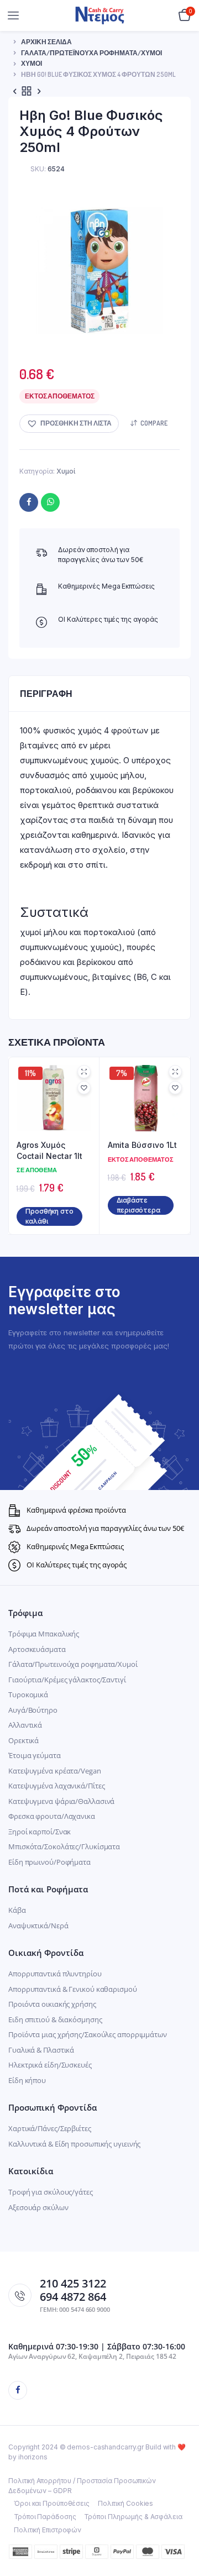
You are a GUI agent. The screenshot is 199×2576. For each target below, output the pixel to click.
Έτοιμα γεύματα (35, 1755)
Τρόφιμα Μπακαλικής (44, 1634)
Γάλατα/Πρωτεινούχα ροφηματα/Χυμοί (73, 1664)
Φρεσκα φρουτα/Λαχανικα (52, 1816)
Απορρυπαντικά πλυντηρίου (55, 1974)
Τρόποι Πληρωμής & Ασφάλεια (133, 2517)
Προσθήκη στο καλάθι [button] (49, 1216)
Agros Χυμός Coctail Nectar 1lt (49, 1150)
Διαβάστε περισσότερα (138, 1205)
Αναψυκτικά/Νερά (38, 1926)
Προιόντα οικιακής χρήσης (52, 2004)
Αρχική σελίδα (46, 42)
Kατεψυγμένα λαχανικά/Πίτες (56, 1786)
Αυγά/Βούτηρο (33, 1710)
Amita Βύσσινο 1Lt (142, 1145)
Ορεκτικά (23, 1740)
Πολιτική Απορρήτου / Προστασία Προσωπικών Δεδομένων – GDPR (82, 2486)
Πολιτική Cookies (125, 2503)
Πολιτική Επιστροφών (48, 2530)
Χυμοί (32, 63)
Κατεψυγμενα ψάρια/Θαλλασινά (61, 1801)
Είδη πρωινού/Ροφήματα (49, 1862)
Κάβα (17, 1910)
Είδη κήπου (27, 2080)
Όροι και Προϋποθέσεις (52, 2503)
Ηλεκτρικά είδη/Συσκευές (50, 2065)
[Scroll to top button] (181, 2532)
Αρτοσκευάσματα (37, 1649)
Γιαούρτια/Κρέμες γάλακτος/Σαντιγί (67, 1680)
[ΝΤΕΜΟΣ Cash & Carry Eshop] (100, 15)
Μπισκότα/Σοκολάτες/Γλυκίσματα (64, 1846)
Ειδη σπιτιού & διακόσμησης (55, 2019)
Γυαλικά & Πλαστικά (41, 2050)
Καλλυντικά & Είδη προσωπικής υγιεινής (74, 2144)
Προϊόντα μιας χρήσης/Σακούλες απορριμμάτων (88, 2034)
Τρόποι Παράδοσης (45, 2517)
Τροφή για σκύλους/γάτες (51, 2192)
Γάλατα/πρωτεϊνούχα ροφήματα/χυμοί (91, 53)
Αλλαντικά (25, 1725)
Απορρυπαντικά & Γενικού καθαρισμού (73, 1989)
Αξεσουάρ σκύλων (38, 2207)
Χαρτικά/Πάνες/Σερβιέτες (50, 2128)
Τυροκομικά (28, 1694)
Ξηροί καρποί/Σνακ (40, 1832)
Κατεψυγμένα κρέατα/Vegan (55, 1771)
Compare (154, 423)
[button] (69, 424)
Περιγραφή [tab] (46, 694)
